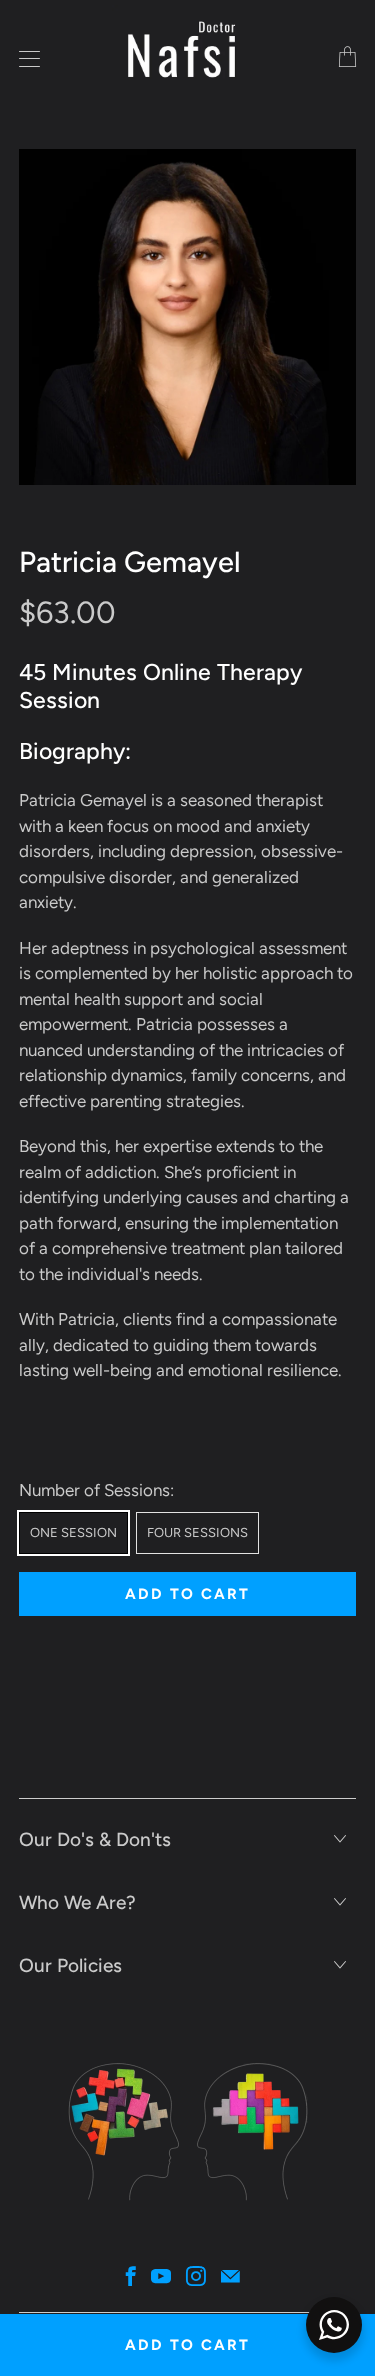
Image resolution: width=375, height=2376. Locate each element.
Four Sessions (197, 1532)
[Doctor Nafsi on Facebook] (131, 2276)
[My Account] (24, 58)
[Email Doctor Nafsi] (230, 2276)
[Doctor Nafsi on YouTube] (161, 2276)
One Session (73, 1532)
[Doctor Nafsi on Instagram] (196, 2276)
